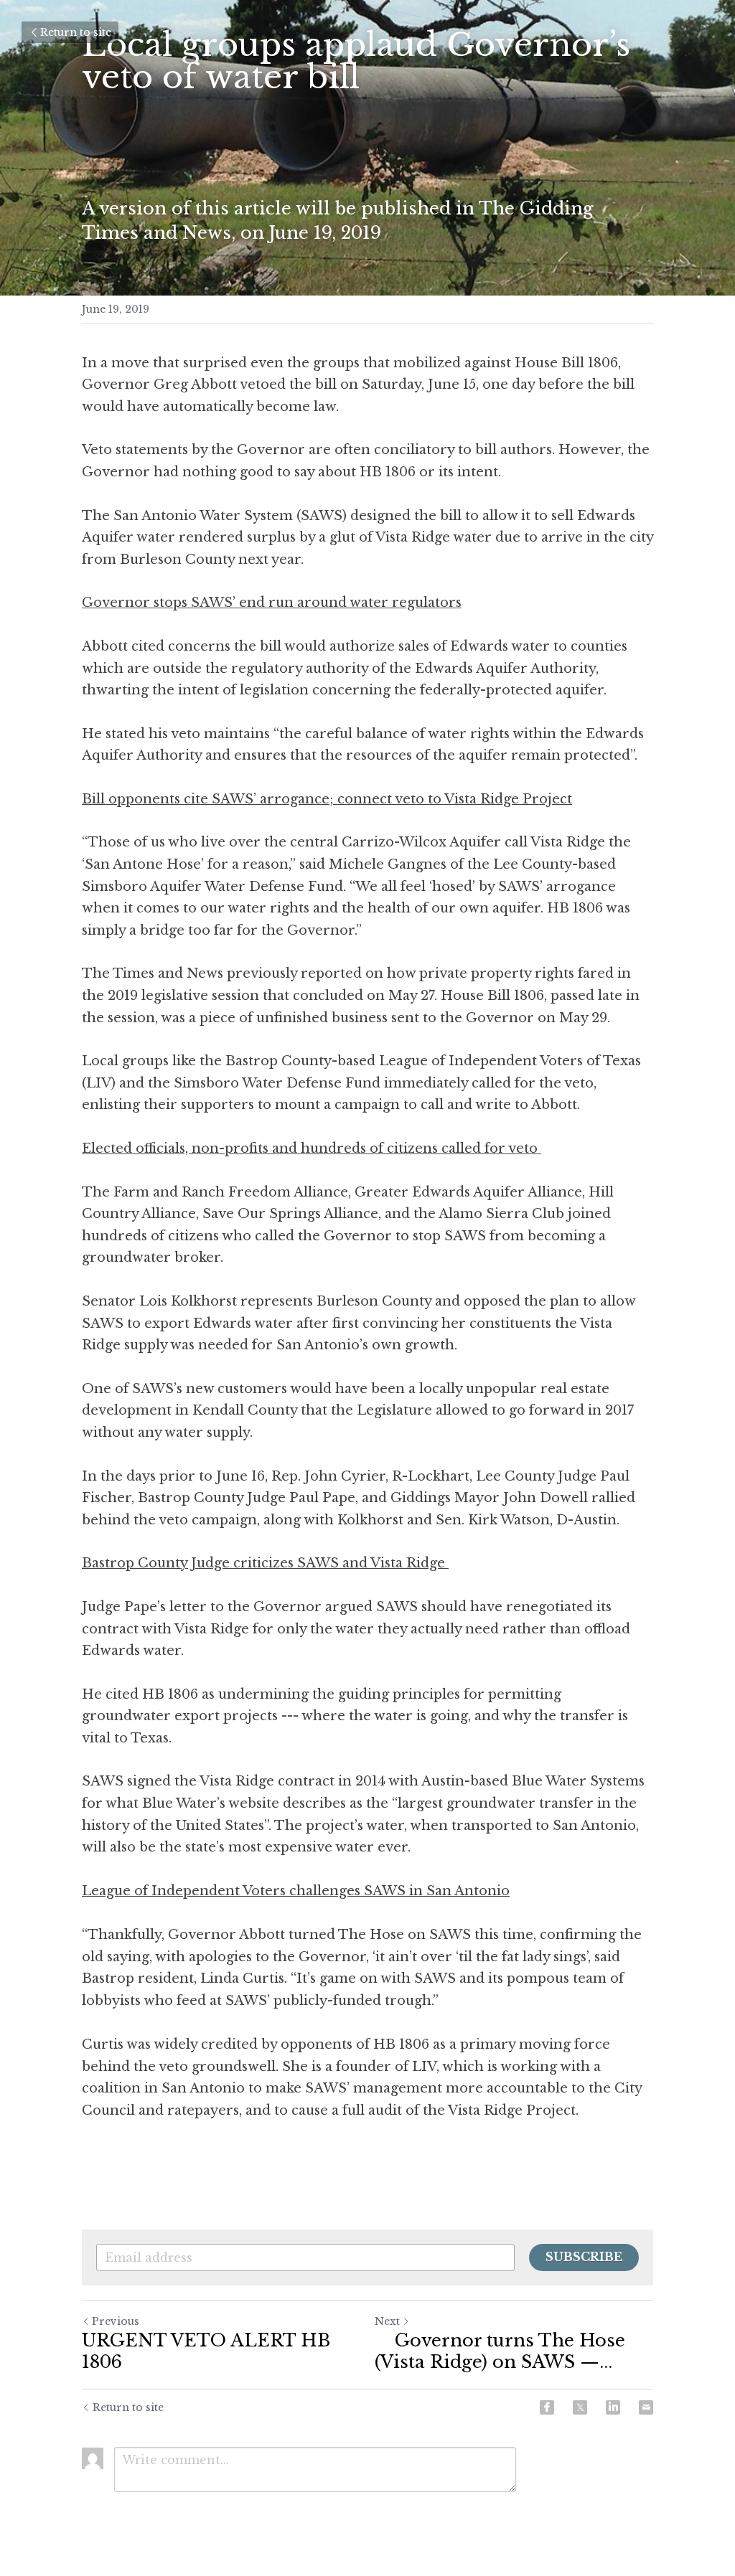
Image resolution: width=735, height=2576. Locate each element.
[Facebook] (547, 2407)
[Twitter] (580, 2407)
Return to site (76, 32)
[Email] (646, 2407)
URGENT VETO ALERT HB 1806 (206, 2351)
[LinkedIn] (613, 2407)
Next (387, 2321)
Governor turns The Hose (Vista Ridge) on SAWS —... (500, 2351)
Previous (116, 2321)
